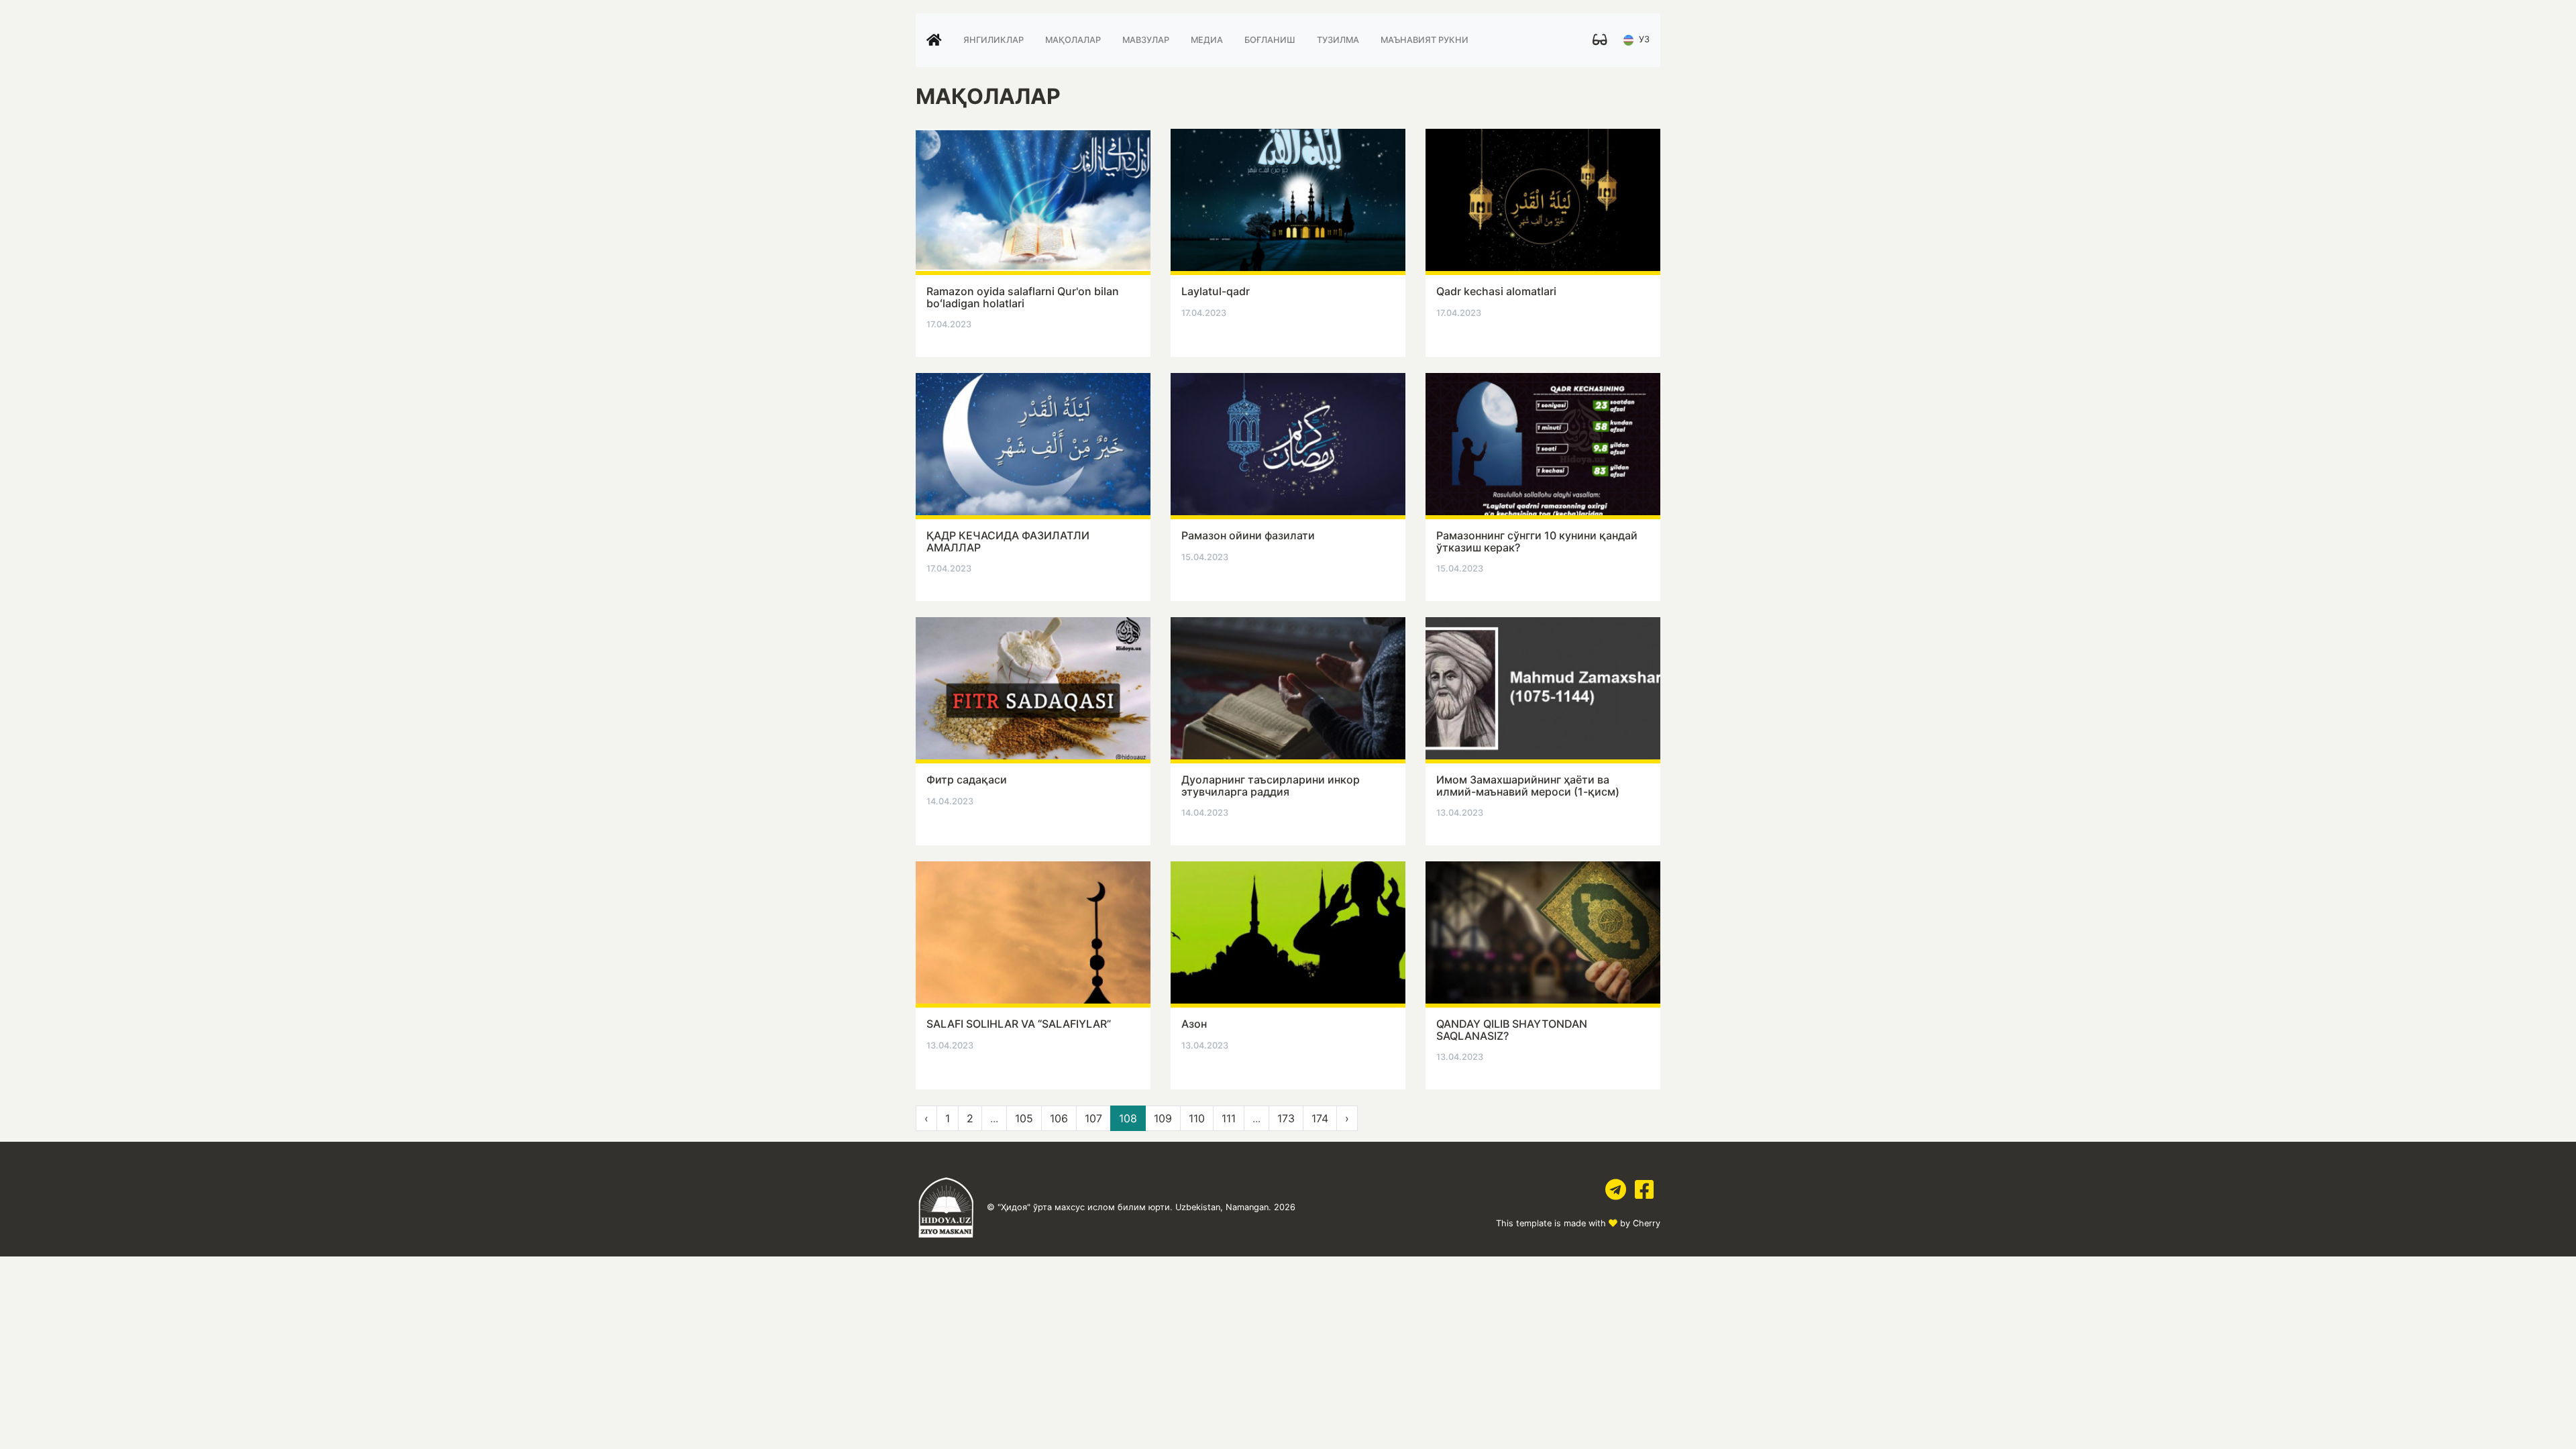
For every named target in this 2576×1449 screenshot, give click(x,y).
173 (1286, 1118)
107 (1093, 1118)
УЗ (1643, 40)
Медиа (1207, 40)
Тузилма (1338, 40)
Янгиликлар (994, 40)
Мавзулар (1146, 40)
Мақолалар (1073, 40)
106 (1059, 1118)
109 (1163, 1118)
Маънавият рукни (1425, 40)
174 (1320, 1118)
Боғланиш (1270, 40)
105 (1024, 1118)
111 (1229, 1118)
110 (1197, 1118)
